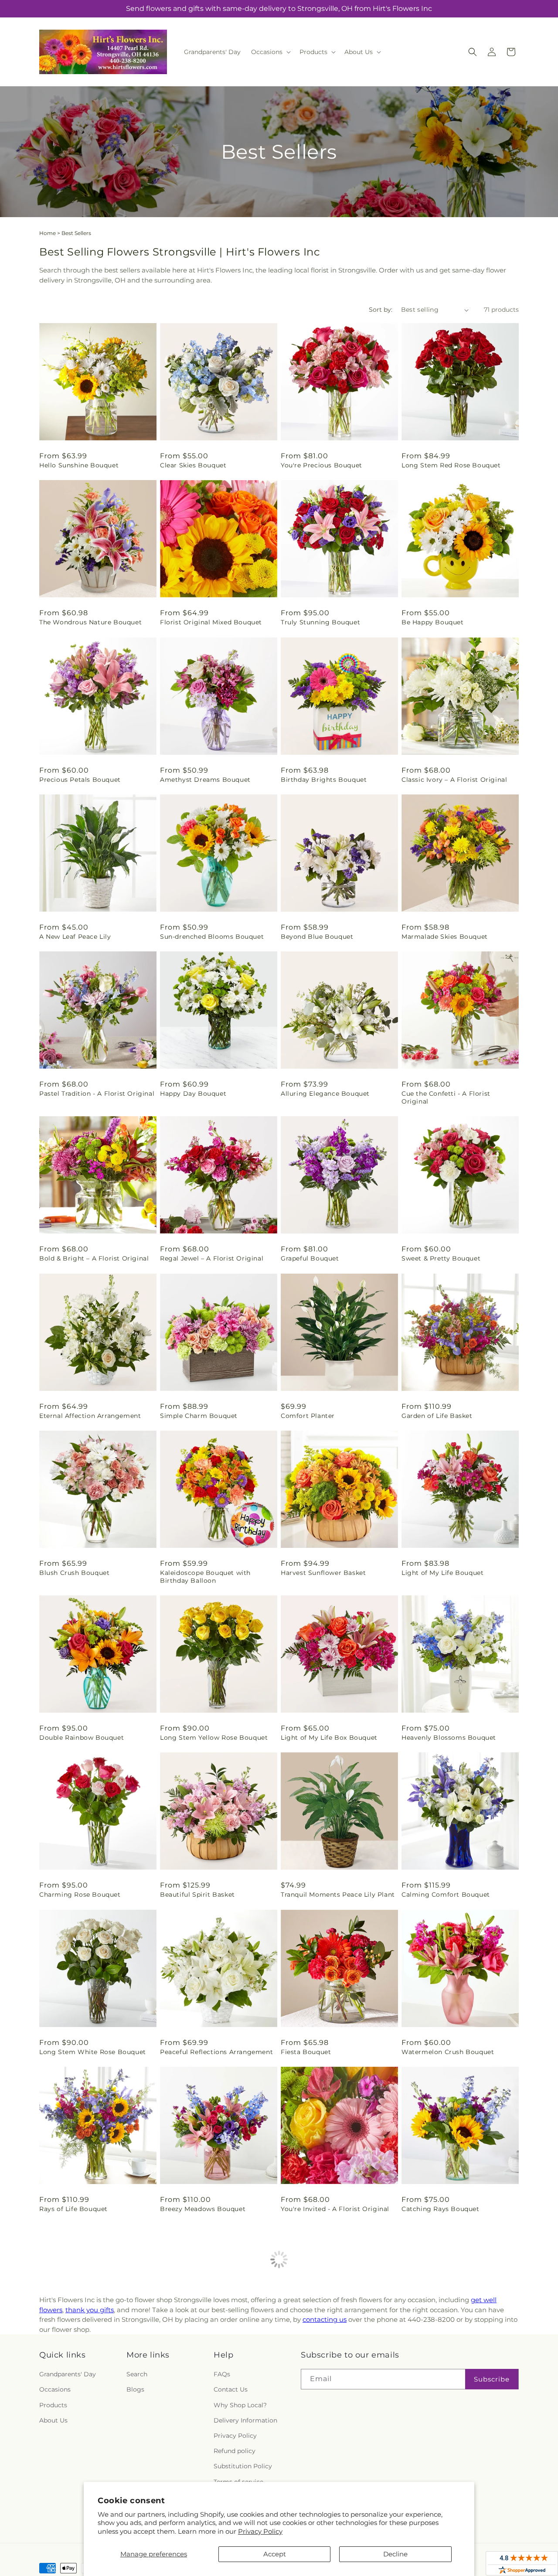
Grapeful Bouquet (310, 1258)
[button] (270, 52)
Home (48, 233)
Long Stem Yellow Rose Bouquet (214, 1738)
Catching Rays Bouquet (441, 2209)
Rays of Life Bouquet (73, 2209)
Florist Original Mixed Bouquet (211, 622)
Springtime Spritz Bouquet (325, 2366)
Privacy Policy (260, 2531)
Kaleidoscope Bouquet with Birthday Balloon (205, 1577)
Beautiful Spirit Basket (197, 1895)
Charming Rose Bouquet (80, 1895)
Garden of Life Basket (437, 1416)
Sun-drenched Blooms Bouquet (212, 937)
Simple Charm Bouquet (199, 1416)
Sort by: (381, 310)
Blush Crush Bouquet (74, 1573)
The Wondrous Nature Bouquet (90, 622)
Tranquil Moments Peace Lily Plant (338, 1895)
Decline (395, 2554)
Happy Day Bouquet (193, 1094)
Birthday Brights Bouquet (324, 780)
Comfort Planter (308, 1416)
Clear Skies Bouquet (193, 465)
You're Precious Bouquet (322, 465)
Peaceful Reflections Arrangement (216, 2052)
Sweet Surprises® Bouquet (204, 2366)
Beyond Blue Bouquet (317, 937)
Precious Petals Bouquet (80, 780)
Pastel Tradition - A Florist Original (97, 1094)
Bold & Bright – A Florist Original (94, 1258)
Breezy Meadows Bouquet (203, 2209)
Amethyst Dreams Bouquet (205, 780)
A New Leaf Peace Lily (75, 937)
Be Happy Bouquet (433, 622)
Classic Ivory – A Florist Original (454, 780)
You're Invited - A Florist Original (335, 2209)
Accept (275, 2554)
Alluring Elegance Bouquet (325, 1094)
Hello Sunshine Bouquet (79, 465)
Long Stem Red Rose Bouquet (451, 465)
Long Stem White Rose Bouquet (93, 2052)
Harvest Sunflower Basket (323, 1573)
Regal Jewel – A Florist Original (212, 1258)
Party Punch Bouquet (437, 2366)
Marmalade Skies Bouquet (445, 937)
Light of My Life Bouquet (442, 1573)
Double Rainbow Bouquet (82, 1738)
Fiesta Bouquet (306, 2052)
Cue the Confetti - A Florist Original (446, 1097)
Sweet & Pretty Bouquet (441, 1258)
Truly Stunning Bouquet (320, 622)
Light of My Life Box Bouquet (329, 1738)
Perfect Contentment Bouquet (90, 2366)
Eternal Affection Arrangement (90, 1416)
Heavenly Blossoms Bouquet (449, 1738)
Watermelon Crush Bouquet (448, 2052)
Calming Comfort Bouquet (446, 1895)
